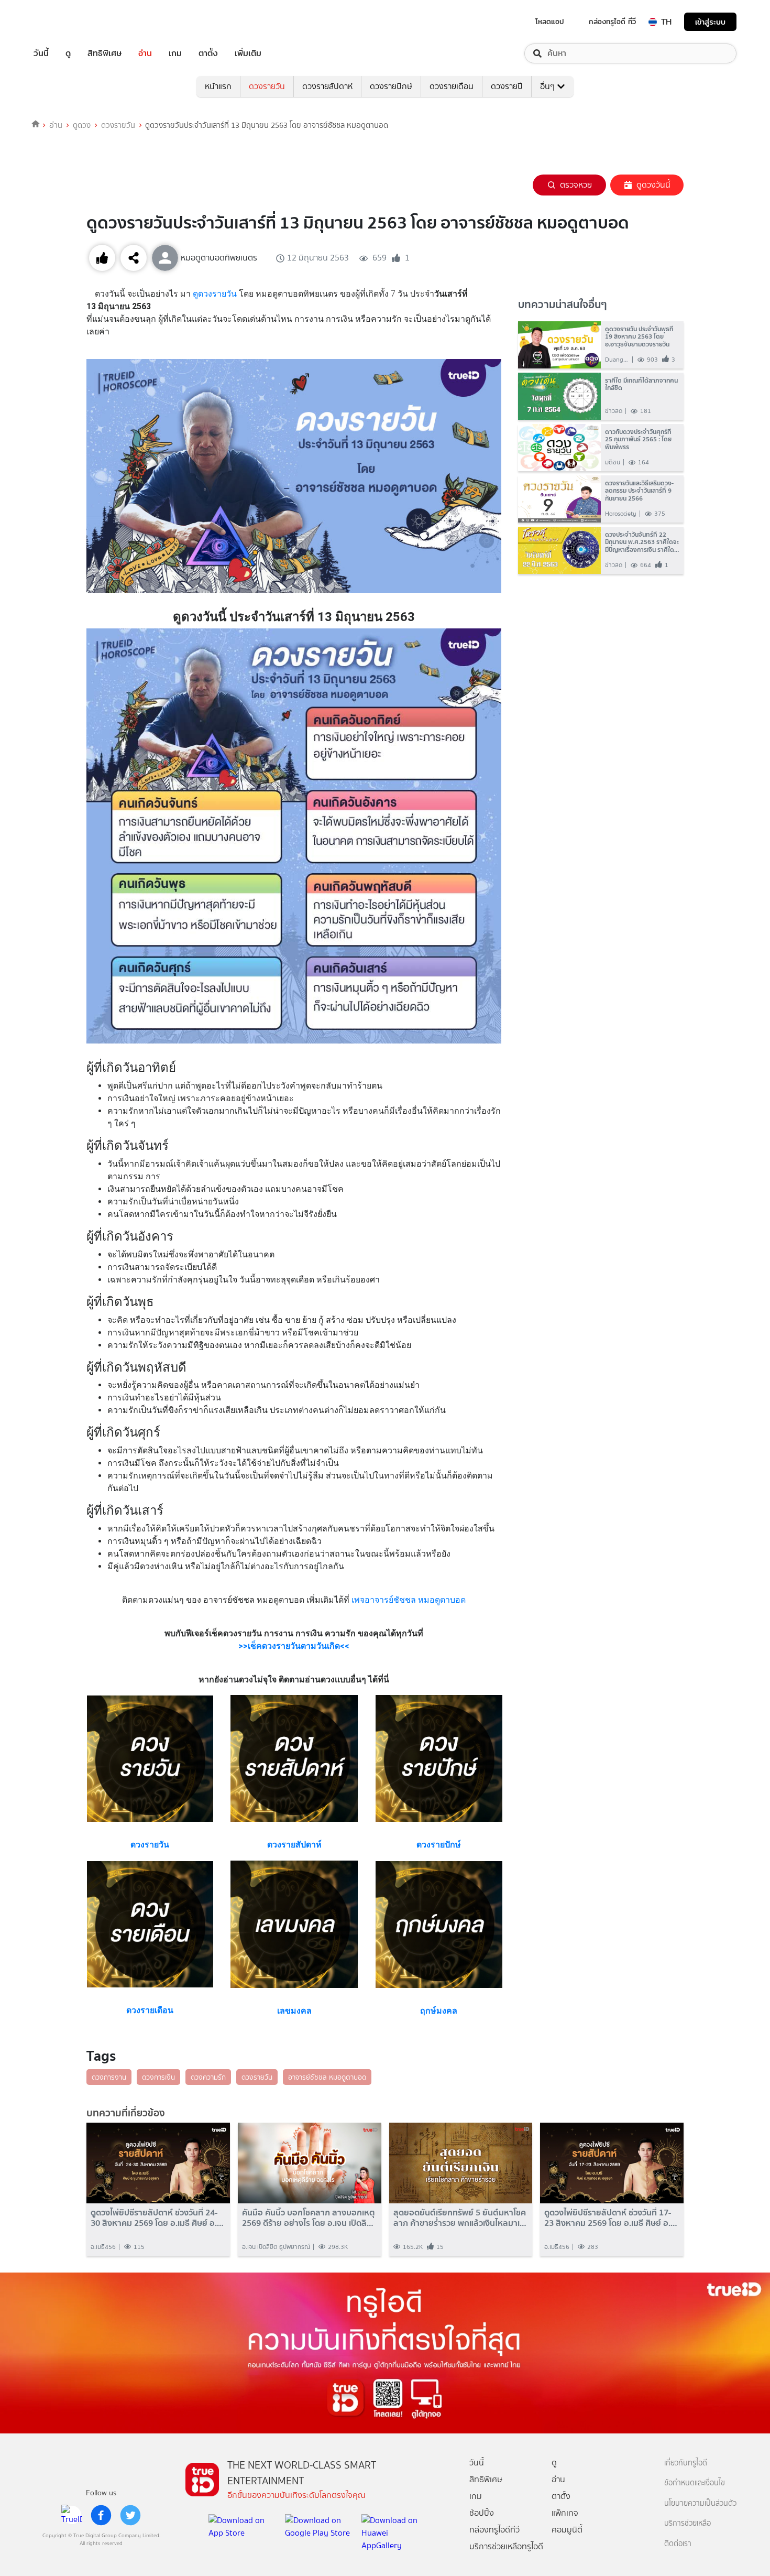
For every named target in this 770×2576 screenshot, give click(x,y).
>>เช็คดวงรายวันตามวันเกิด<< (294, 1646)
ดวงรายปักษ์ (391, 86)
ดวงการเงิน (158, 2077)
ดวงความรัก (208, 2077)
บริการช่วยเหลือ (687, 2523)
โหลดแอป (550, 21)
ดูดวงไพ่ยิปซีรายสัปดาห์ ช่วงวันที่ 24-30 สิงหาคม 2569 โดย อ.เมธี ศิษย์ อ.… (157, 2218)
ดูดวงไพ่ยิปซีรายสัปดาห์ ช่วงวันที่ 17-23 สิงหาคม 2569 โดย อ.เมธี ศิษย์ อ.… (611, 2218)
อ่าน (145, 53)
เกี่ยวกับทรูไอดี (686, 2463)
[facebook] (101, 2515)
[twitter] (130, 2515)
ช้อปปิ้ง (482, 2513)
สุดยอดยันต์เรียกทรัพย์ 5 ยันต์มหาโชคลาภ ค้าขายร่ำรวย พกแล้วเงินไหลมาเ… (460, 2218)
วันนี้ (41, 53)
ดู (68, 53)
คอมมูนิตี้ (567, 2530)
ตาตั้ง (208, 53)
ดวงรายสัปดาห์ (327, 86)
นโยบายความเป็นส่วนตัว (700, 2503)
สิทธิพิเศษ (104, 53)
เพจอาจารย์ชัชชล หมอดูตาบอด (409, 1600)
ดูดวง (82, 125)
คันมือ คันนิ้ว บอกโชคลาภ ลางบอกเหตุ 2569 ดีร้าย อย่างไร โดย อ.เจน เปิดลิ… (309, 2218)
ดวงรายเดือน (452, 86)
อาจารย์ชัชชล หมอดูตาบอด (327, 2077)
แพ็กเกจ (565, 2513)
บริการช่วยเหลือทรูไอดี (506, 2546)
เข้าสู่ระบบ (710, 22)
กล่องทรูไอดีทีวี (494, 2530)
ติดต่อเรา (678, 2544)
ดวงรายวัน (267, 86)
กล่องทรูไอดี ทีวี (612, 21)
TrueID (65, 22)
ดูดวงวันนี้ (653, 185)
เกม (175, 53)
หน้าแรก (218, 86)
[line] (72, 2515)
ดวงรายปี (507, 86)
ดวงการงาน (109, 2077)
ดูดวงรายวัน (215, 294)
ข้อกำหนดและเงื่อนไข (695, 2483)
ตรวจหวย (576, 185)
